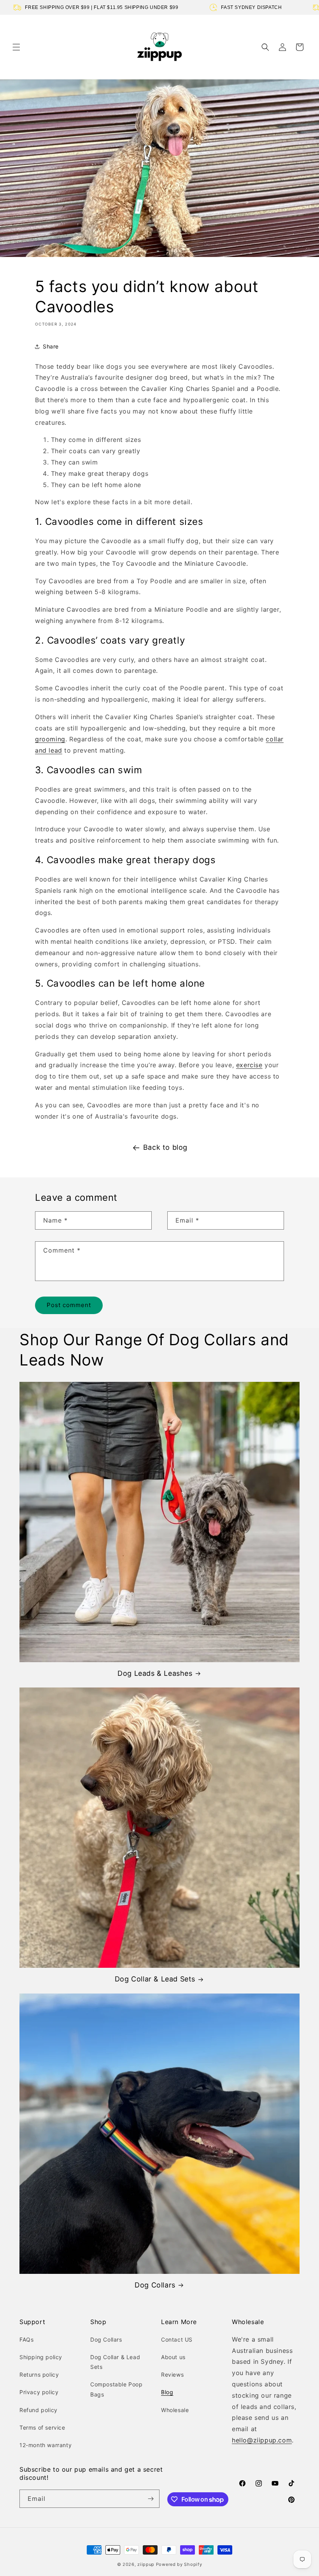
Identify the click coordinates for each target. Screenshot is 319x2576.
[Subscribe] (151, 2499)
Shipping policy (41, 2357)
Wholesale (175, 2410)
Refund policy (39, 2410)
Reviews (172, 2375)
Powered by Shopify (179, 2564)
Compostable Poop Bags (117, 2389)
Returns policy (39, 2375)
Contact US (177, 2339)
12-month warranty (46, 2445)
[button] (16, 47)
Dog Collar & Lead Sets (155, 1979)
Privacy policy (39, 2392)
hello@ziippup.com (262, 2440)
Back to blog (165, 1147)
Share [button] (51, 346)
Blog (167, 2392)
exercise (249, 1065)
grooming (50, 739)
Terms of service (42, 2427)
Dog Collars (155, 2285)
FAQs (26, 2339)
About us (173, 2357)
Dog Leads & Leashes (155, 1673)
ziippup (146, 2564)
